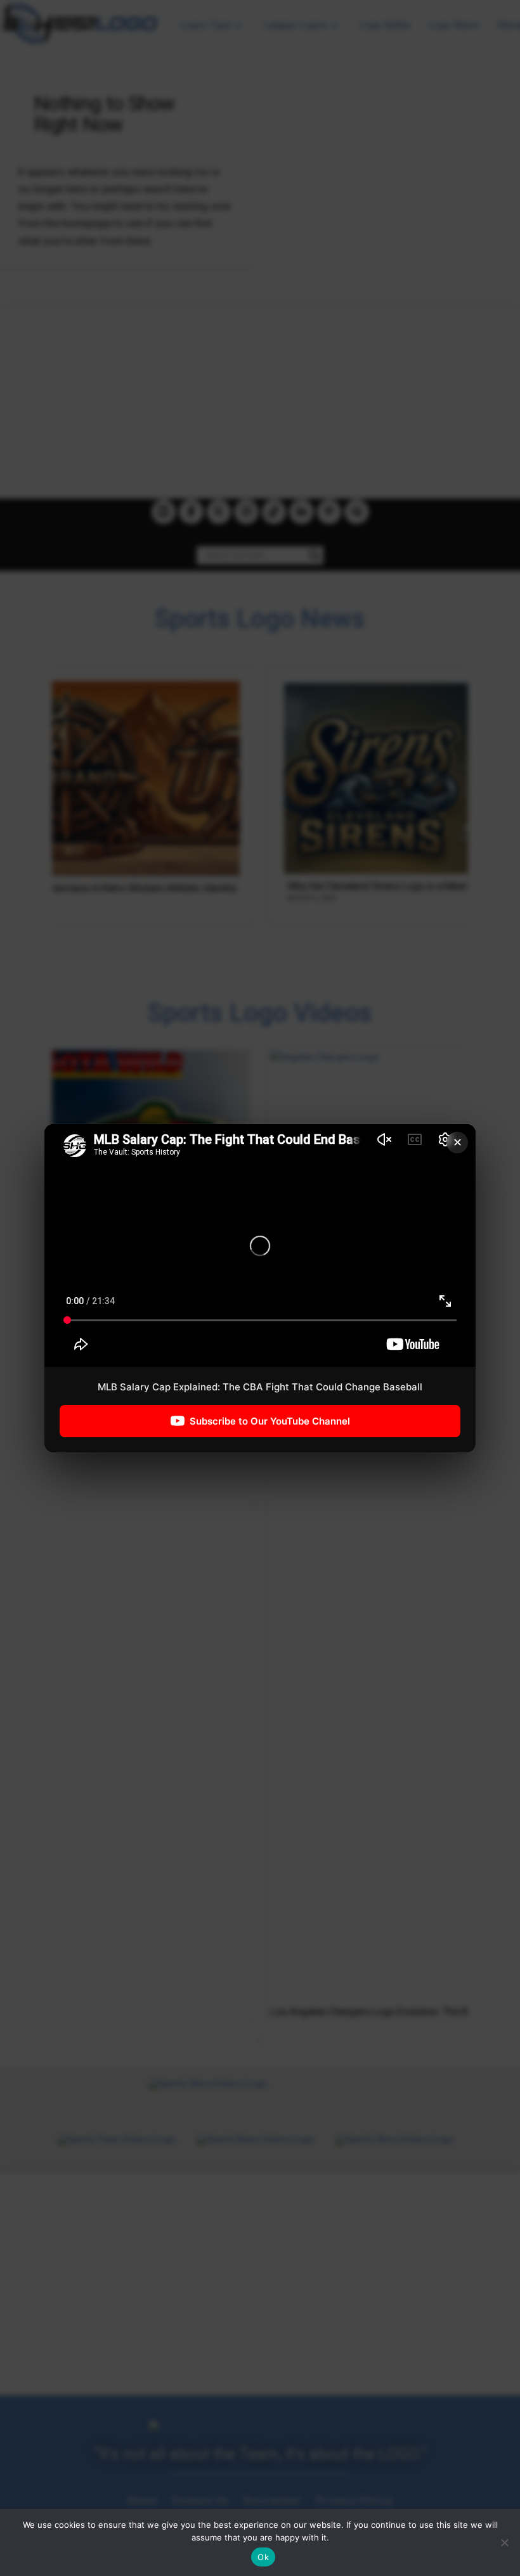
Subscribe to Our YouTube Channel (270, 1420)
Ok (263, 2557)
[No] (504, 2542)
